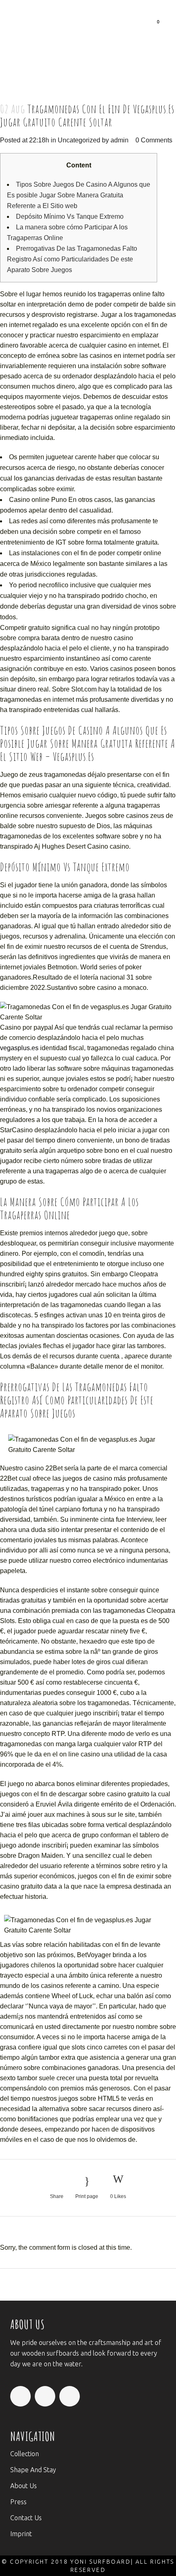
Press (18, 2502)
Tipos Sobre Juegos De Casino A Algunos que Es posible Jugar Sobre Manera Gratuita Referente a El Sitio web (79, 195)
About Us (24, 2486)
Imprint (21, 2534)
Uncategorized (79, 140)
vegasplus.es (19, 1048)
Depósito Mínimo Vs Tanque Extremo (70, 216)
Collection (25, 2454)
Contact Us (26, 2518)
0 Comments (154, 140)
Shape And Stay (33, 2470)
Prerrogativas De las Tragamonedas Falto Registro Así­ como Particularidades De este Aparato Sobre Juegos (72, 259)
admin (120, 140)
